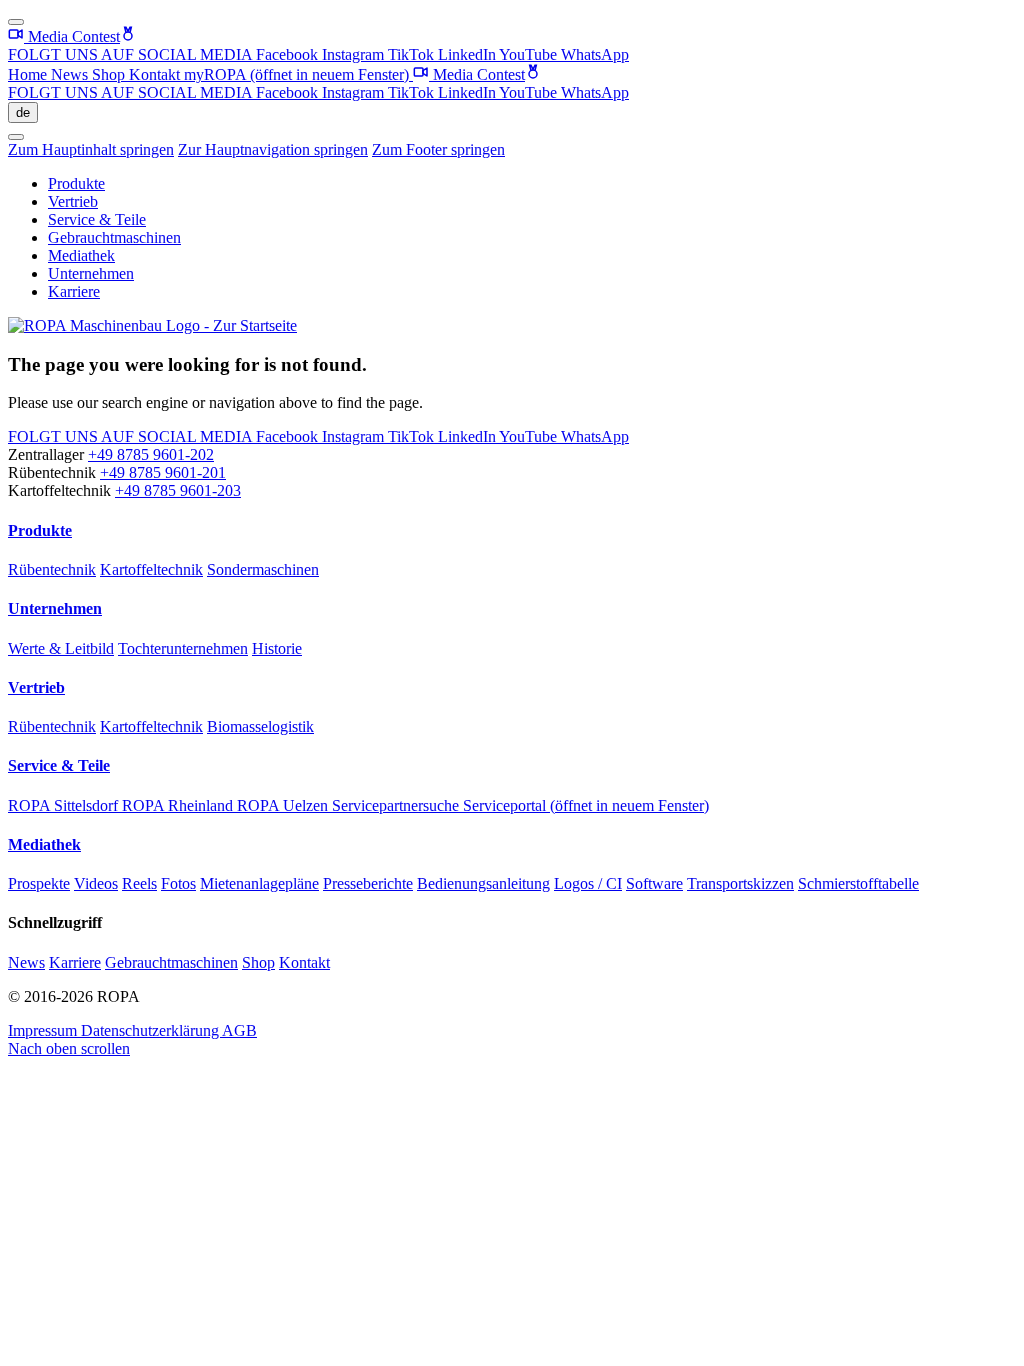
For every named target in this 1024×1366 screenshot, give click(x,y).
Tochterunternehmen (183, 648)
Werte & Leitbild (61, 648)
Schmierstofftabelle (858, 883)
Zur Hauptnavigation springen (273, 149)
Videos (96, 883)
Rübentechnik (52, 569)
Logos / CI (588, 883)
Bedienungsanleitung (483, 883)
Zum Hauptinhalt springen (91, 149)
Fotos (178, 883)
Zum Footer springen (438, 149)
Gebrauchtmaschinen (114, 237)
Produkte (76, 183)
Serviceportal (586, 805)
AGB (239, 1030)
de (23, 112)
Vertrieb (73, 201)
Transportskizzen (740, 883)
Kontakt (156, 74)
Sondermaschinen (263, 569)
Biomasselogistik (260, 726)
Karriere (74, 291)
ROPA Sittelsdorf (65, 805)
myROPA (296, 74)
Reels (139, 883)
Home (29, 74)
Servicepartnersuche (397, 805)
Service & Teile (97, 219)
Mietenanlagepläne (259, 883)
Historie (277, 648)
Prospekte (39, 883)
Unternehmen (91, 273)
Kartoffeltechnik (151, 569)
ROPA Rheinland (179, 805)
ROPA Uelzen (284, 805)
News (71, 74)
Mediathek (81, 255)
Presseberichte (368, 883)
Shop (110, 74)
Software (654, 883)
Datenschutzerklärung (151, 1030)
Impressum (44, 1030)
